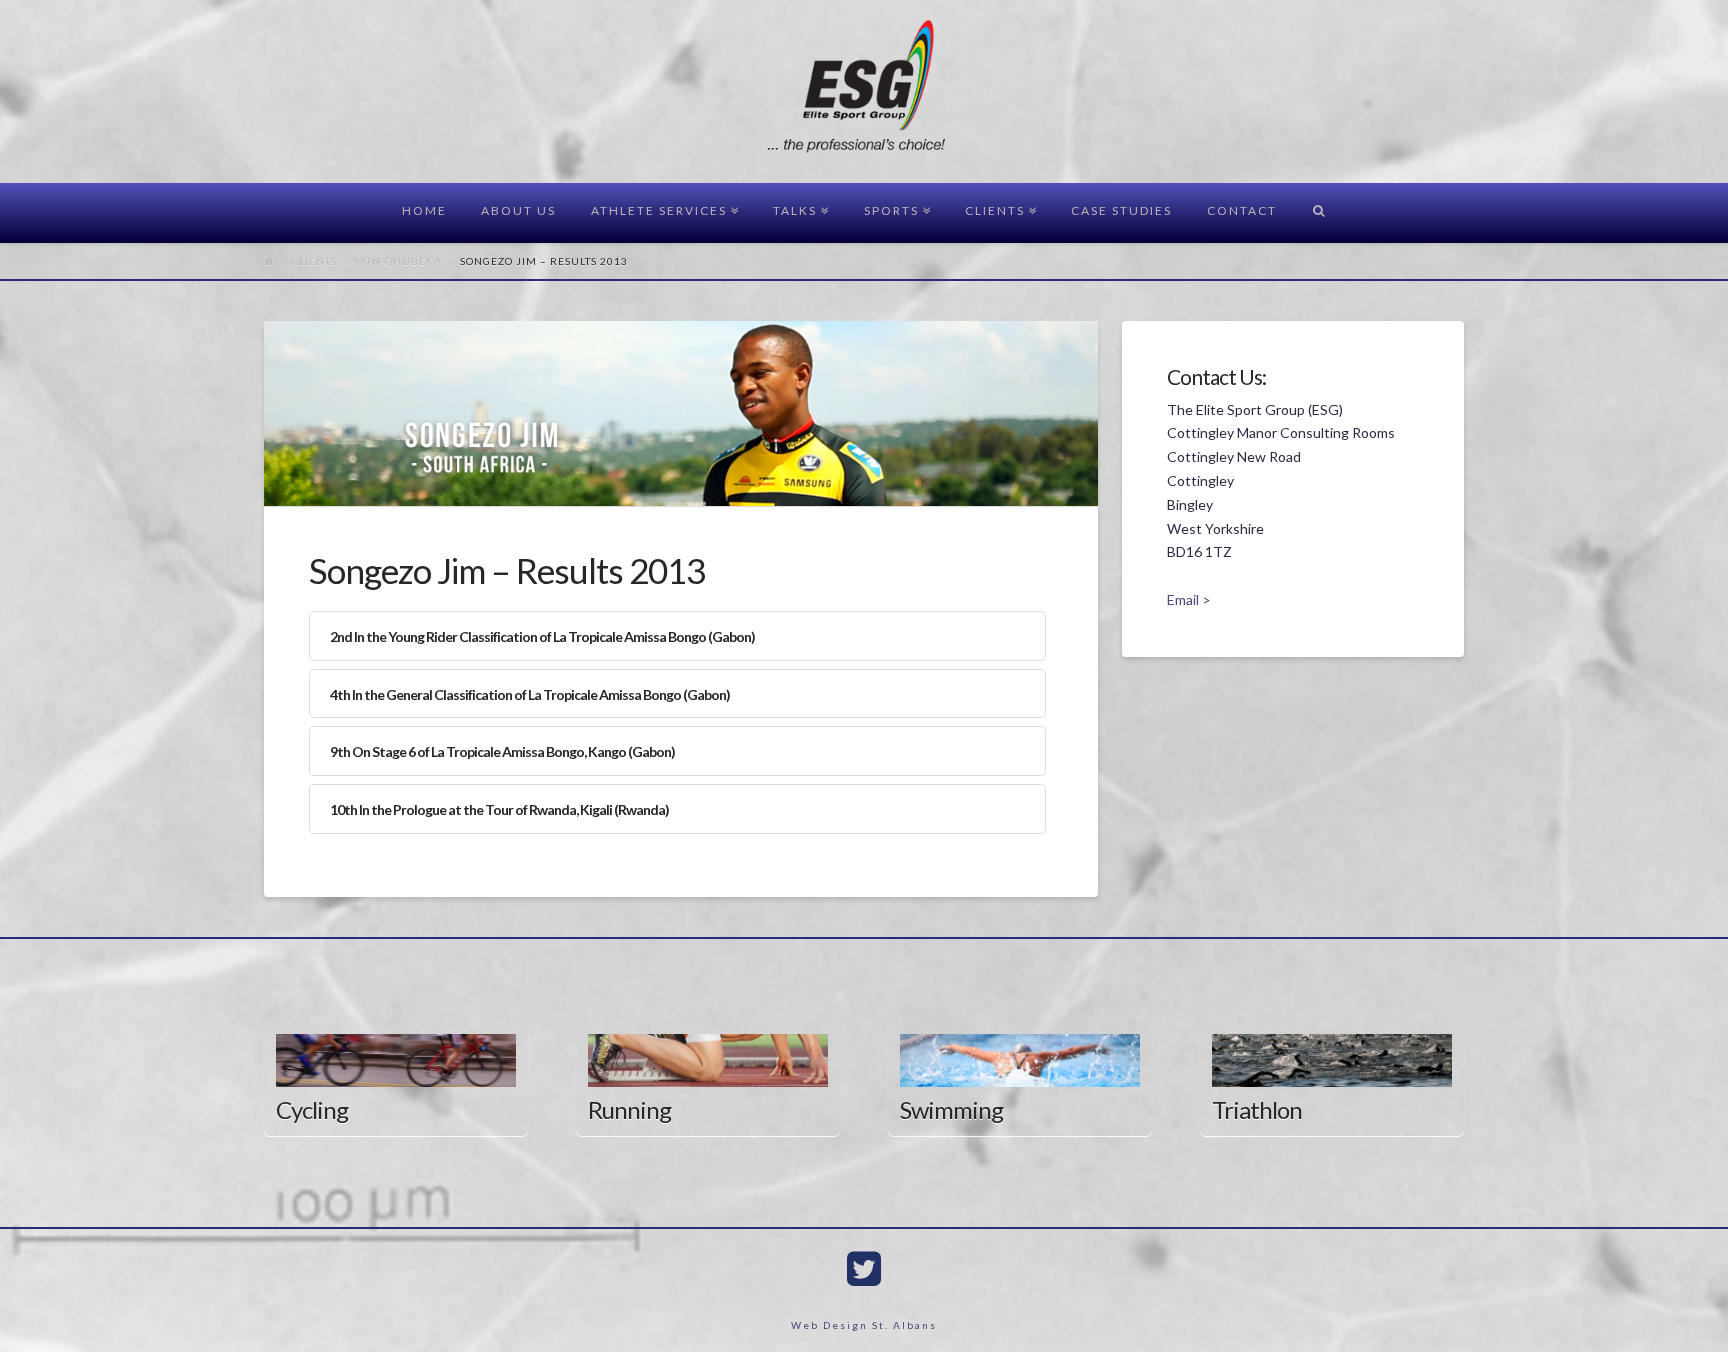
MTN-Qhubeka (398, 261)
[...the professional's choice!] (864, 92)
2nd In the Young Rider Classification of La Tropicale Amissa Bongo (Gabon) (542, 636)
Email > (1189, 599)
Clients (314, 261)
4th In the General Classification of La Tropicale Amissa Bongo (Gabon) (530, 694)
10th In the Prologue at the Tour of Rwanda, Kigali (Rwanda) (499, 809)
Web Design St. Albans (864, 1325)
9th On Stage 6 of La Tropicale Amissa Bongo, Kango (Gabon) (502, 751)
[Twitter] (864, 1269)
